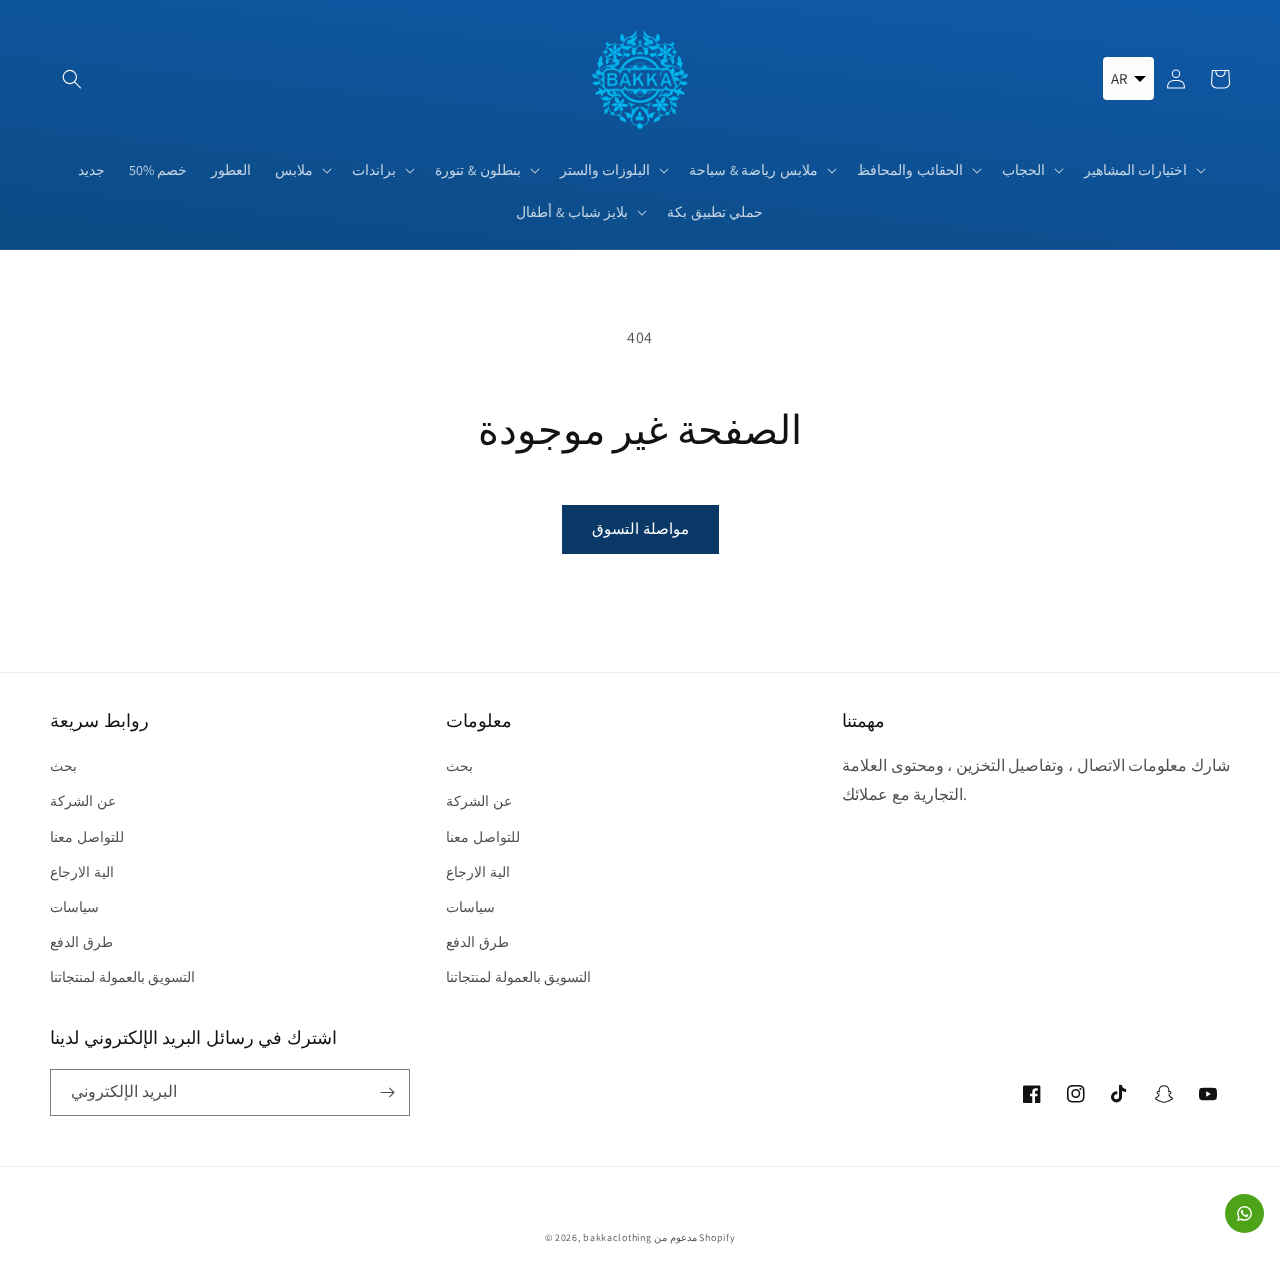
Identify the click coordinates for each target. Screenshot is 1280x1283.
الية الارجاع (82, 872)
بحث (63, 766)
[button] (72, 79)
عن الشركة (83, 801)
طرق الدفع (81, 942)
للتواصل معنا (87, 837)
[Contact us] (1244, 1213)
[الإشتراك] (387, 1092)
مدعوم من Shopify (694, 1237)
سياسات (74, 907)
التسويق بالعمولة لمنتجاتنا (122, 977)
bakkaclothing (617, 1237)
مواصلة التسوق (640, 528)
